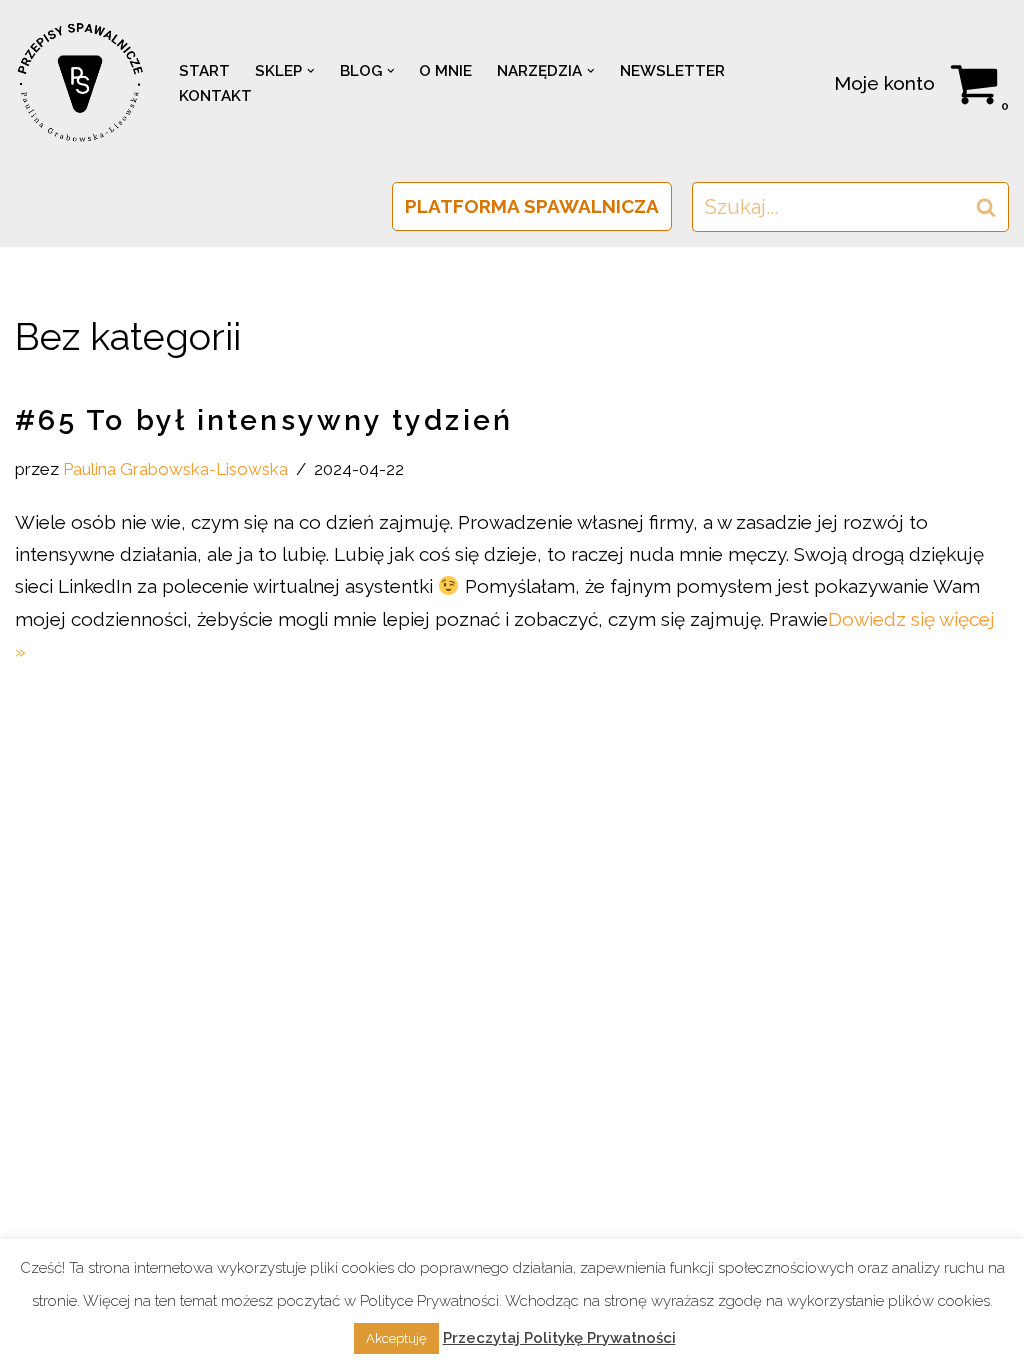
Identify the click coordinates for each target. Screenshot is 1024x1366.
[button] (311, 71)
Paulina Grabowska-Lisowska (175, 469)
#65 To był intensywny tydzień (264, 420)
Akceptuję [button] (396, 1338)
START (204, 71)
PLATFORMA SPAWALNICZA (532, 206)
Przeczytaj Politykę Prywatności (559, 1338)
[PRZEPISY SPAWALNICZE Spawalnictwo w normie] (80, 83)
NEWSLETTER (672, 71)
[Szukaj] (986, 207)
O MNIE (445, 71)
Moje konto (884, 83)
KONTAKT (215, 96)
